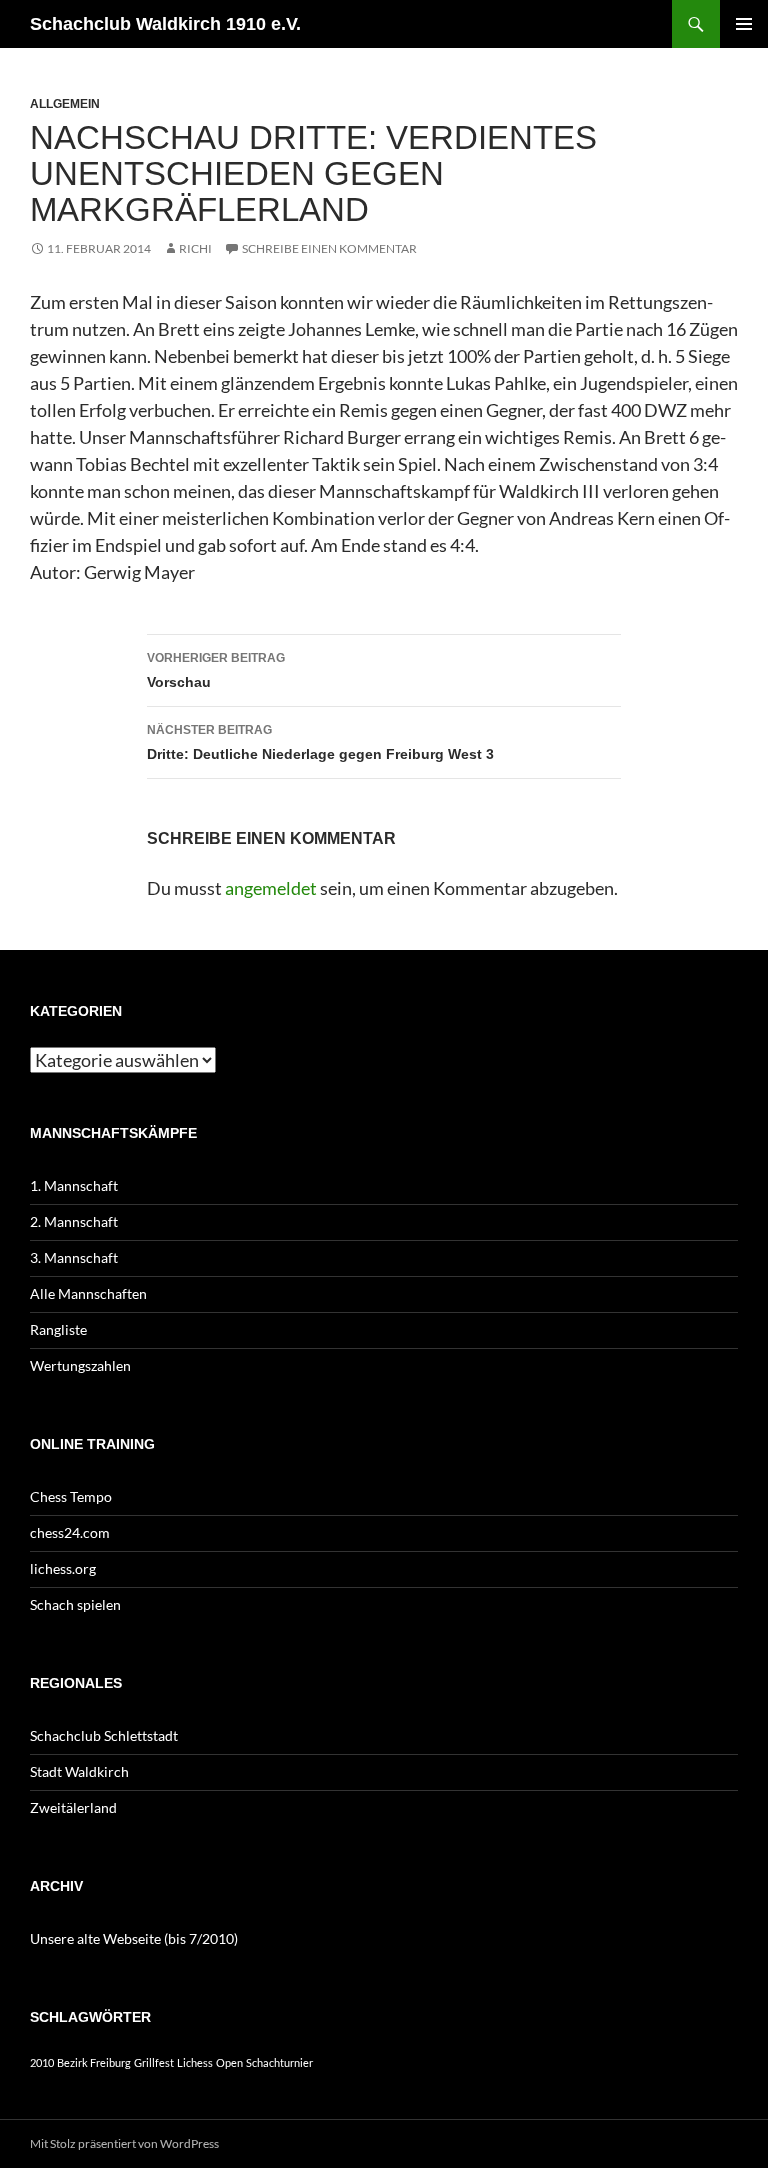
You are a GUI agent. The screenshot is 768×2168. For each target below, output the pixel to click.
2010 (42, 2062)
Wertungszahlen (80, 1365)
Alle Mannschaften (88, 1293)
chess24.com (70, 1532)
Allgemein (65, 104)
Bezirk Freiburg (94, 2062)
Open (229, 2062)
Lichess (195, 2062)
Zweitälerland (73, 1807)
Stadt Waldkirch (79, 1771)
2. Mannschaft (74, 1221)
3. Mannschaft (74, 1257)
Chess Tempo (71, 1496)
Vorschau (216, 670)
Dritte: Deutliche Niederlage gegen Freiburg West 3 (320, 742)
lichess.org (63, 1568)
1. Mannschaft (74, 1185)
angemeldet (271, 888)
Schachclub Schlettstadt (104, 1735)
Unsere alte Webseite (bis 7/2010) (134, 1938)
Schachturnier (279, 2062)
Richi (195, 248)
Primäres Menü (744, 24)
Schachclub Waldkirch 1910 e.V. (165, 24)
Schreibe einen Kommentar (329, 248)
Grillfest (154, 2062)
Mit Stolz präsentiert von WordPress (124, 2143)
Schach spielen (75, 1604)
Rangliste (58, 1329)
